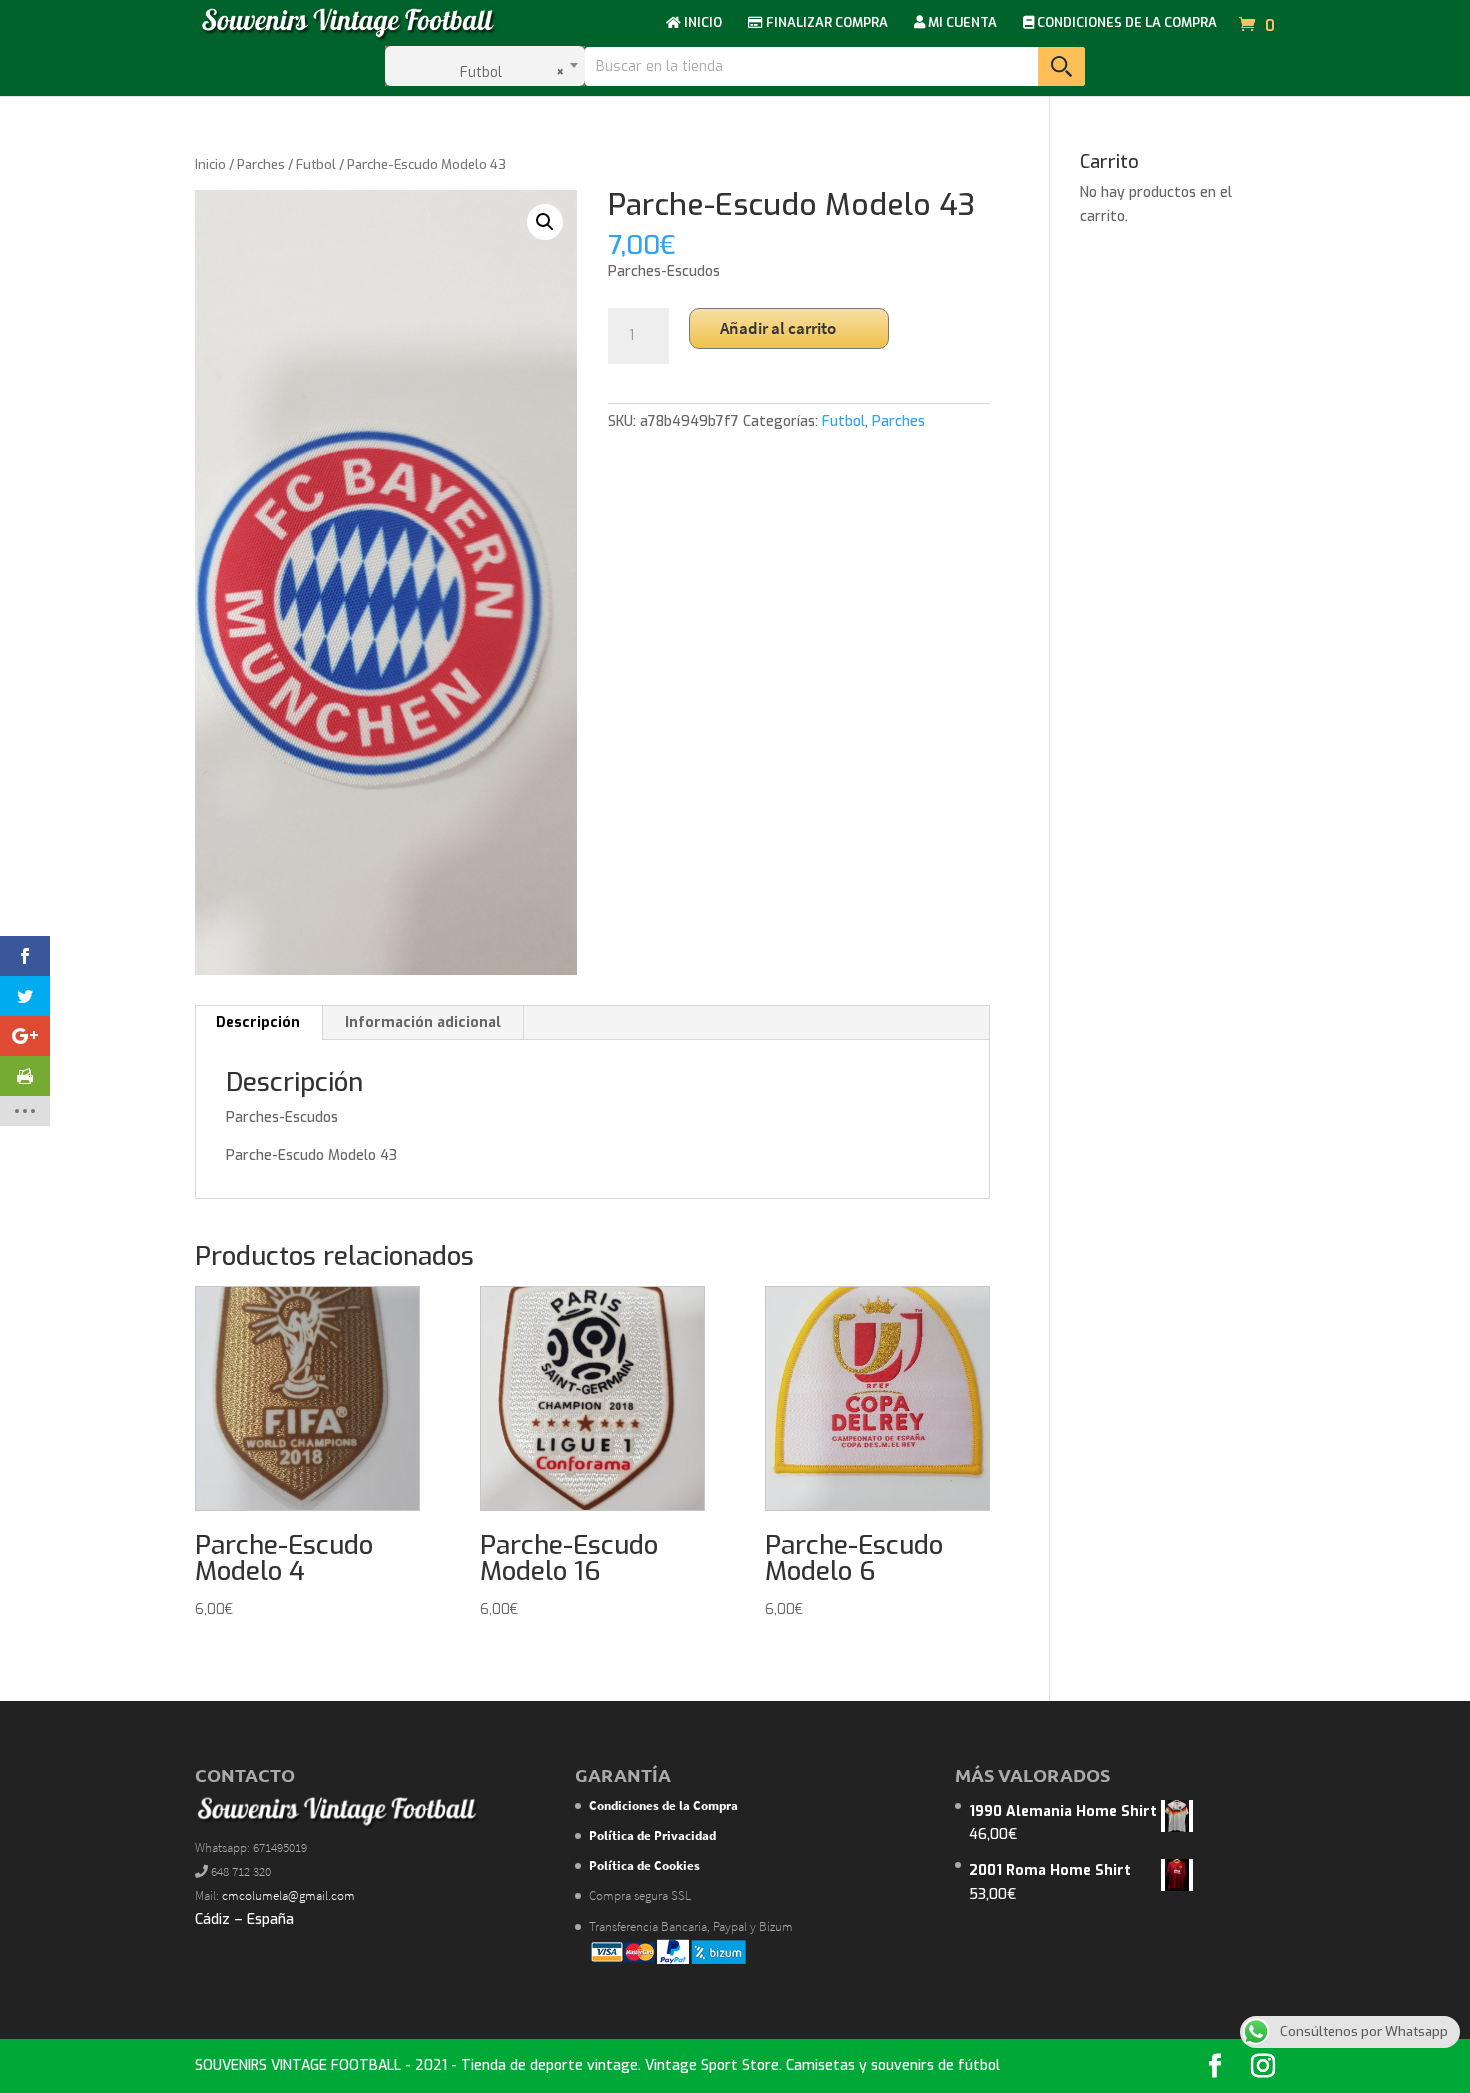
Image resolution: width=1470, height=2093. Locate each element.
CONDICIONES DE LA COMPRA (1125, 23)
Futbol (316, 164)
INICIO (701, 23)
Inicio (210, 164)
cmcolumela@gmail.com (288, 1895)
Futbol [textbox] (507, 72)
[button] (545, 222)
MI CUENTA (961, 23)
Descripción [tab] (258, 1022)
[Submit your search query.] (1061, 66)
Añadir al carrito (778, 328)
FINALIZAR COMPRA (825, 23)
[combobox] (485, 66)
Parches (261, 164)
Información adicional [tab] (423, 1022)
